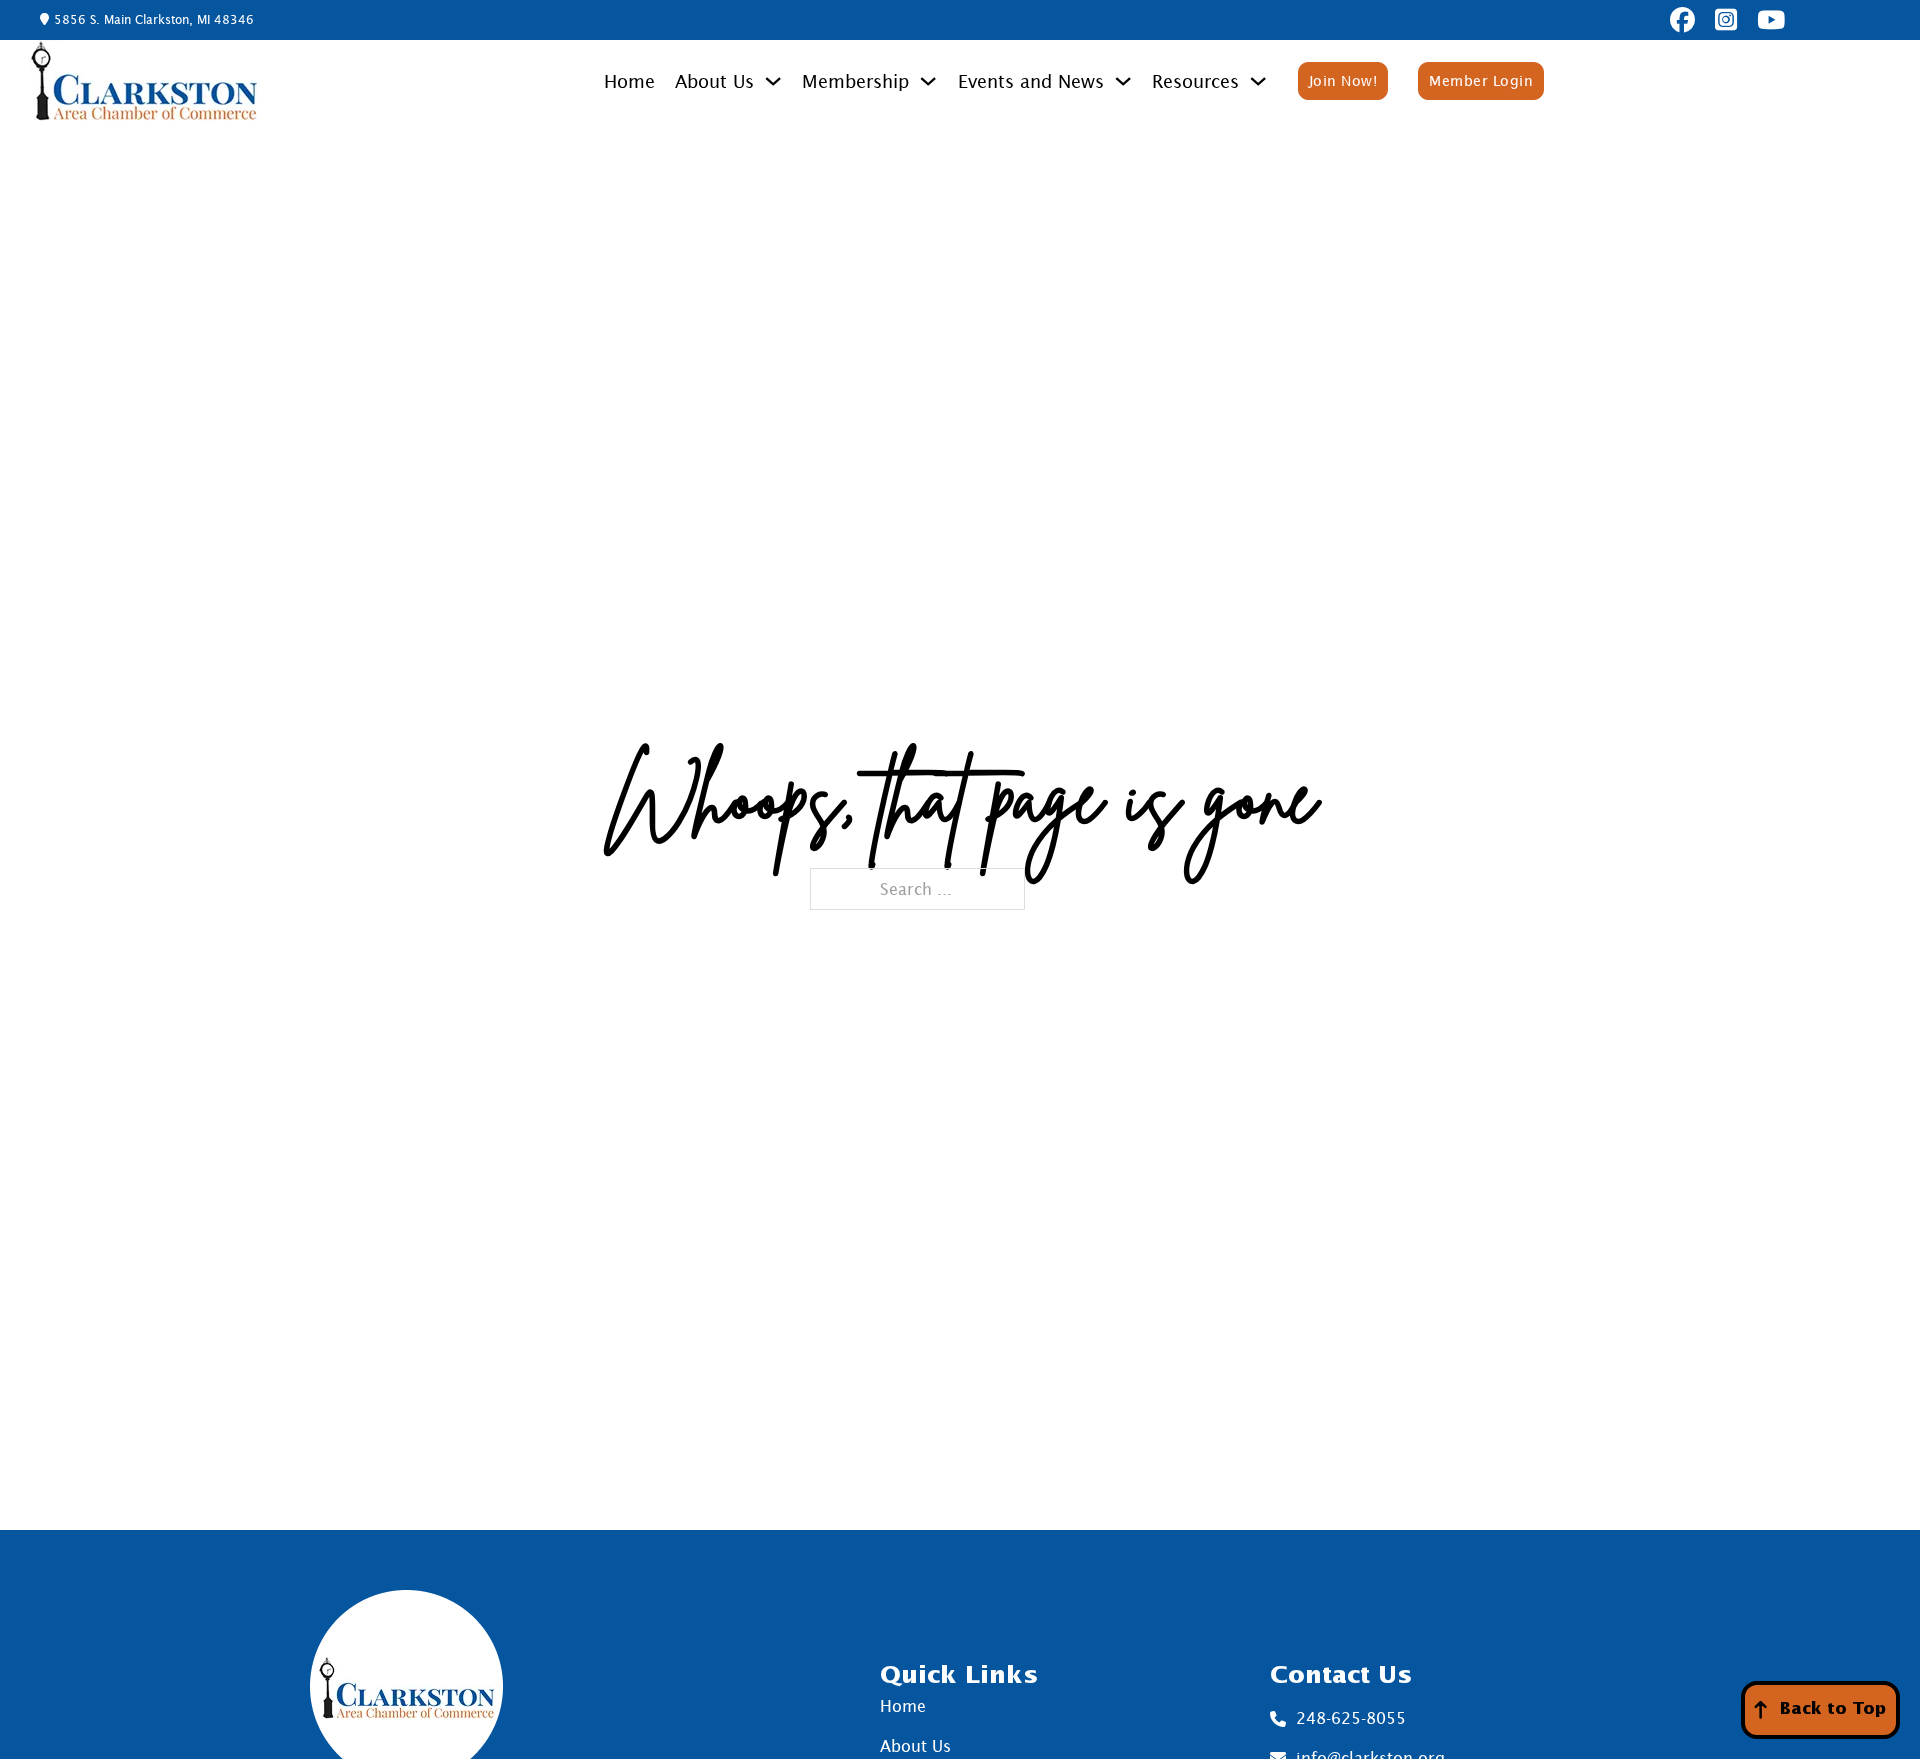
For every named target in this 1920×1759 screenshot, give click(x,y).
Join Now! (1343, 80)
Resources (1195, 81)
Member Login (1481, 80)
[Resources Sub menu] (1258, 81)
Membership (855, 81)
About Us (714, 81)
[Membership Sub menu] (928, 81)
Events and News (1031, 81)
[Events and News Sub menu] (1123, 81)
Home (629, 81)
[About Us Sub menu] (773, 81)
